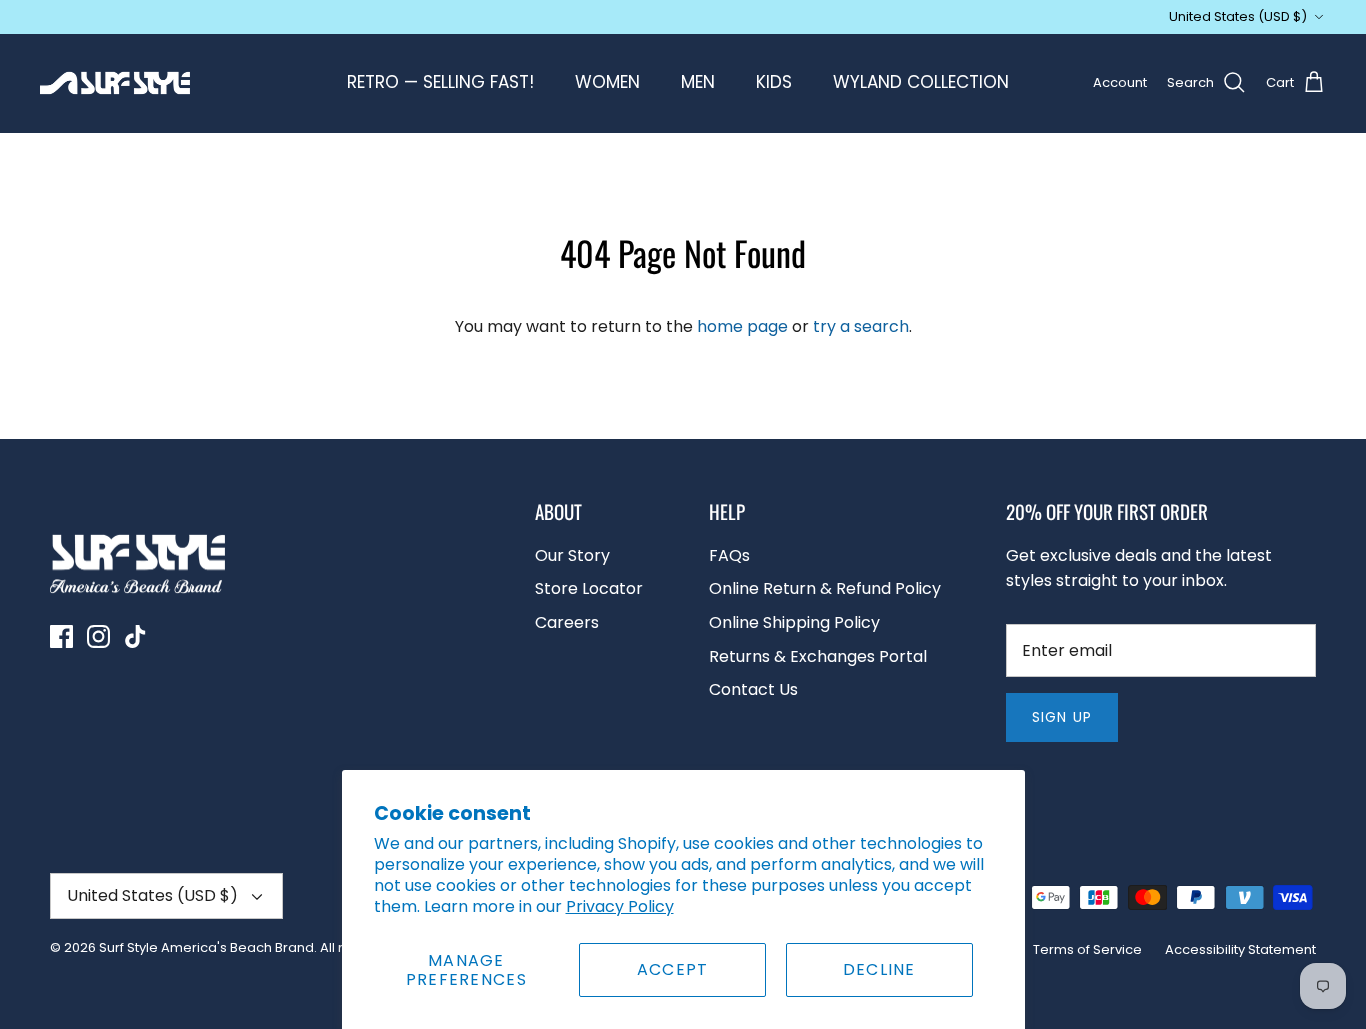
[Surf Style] (115, 83)
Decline (879, 969)
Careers (567, 622)
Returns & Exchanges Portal (818, 656)
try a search (861, 326)
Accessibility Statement (1240, 949)
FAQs (729, 555)
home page (742, 326)
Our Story (572, 555)
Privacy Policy (620, 906)
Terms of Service (1087, 949)
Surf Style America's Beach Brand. (208, 947)
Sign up (1062, 717)
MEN (698, 82)
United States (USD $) (1238, 16)
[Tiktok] (135, 636)
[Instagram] (98, 636)
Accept (673, 969)
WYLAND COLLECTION (921, 82)
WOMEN (607, 82)
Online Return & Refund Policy (825, 588)
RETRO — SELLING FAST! (440, 82)
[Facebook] (61, 636)
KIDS (774, 82)
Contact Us (753, 689)
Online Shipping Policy (794, 622)
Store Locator (589, 588)
